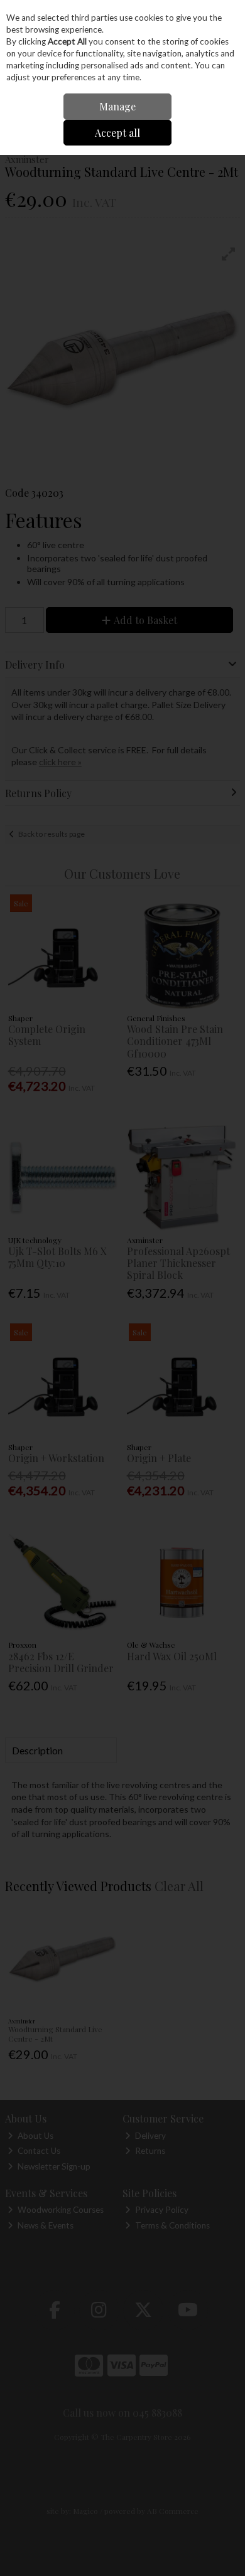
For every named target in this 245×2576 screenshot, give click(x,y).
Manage (117, 106)
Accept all (117, 133)
